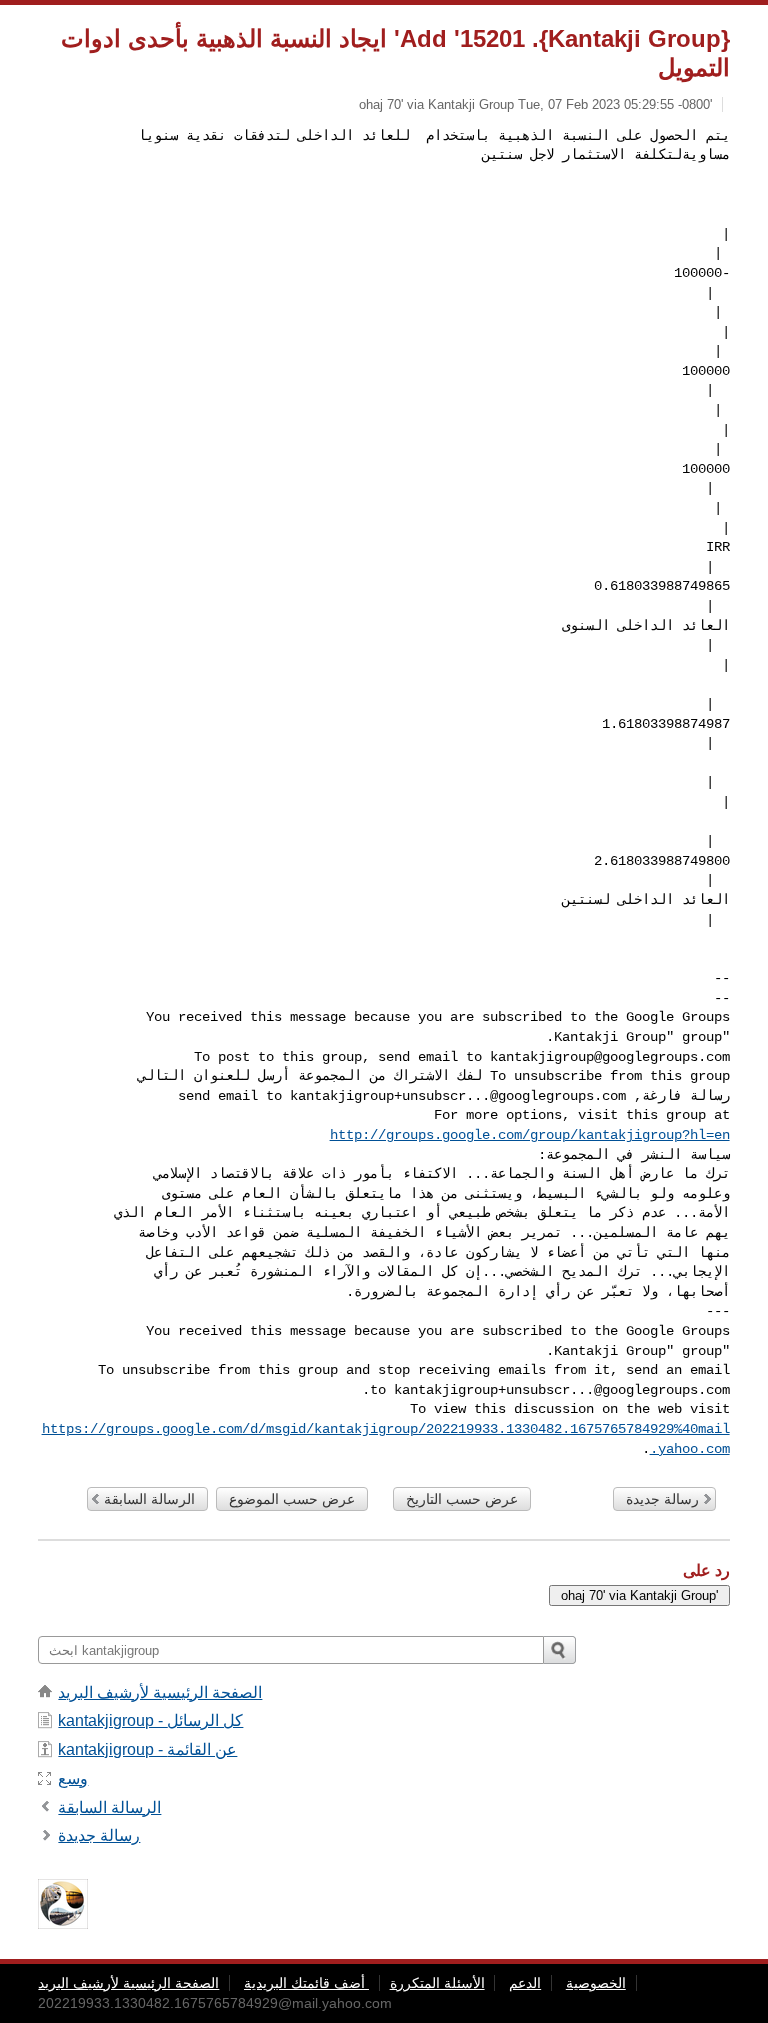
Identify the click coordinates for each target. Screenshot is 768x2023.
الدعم (525, 1983)
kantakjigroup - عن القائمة (147, 1749)
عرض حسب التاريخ (462, 1499)
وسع (73, 1778)
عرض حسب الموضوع (292, 1499)
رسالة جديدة (662, 1499)
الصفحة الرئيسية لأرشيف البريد (160, 1692)
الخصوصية (596, 1983)
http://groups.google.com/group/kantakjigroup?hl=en (530, 1135)
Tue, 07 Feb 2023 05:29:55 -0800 (614, 104)
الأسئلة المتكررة (437, 1983)
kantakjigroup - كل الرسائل (150, 1720)
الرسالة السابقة (149, 1499)
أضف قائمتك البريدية (306, 1983)
